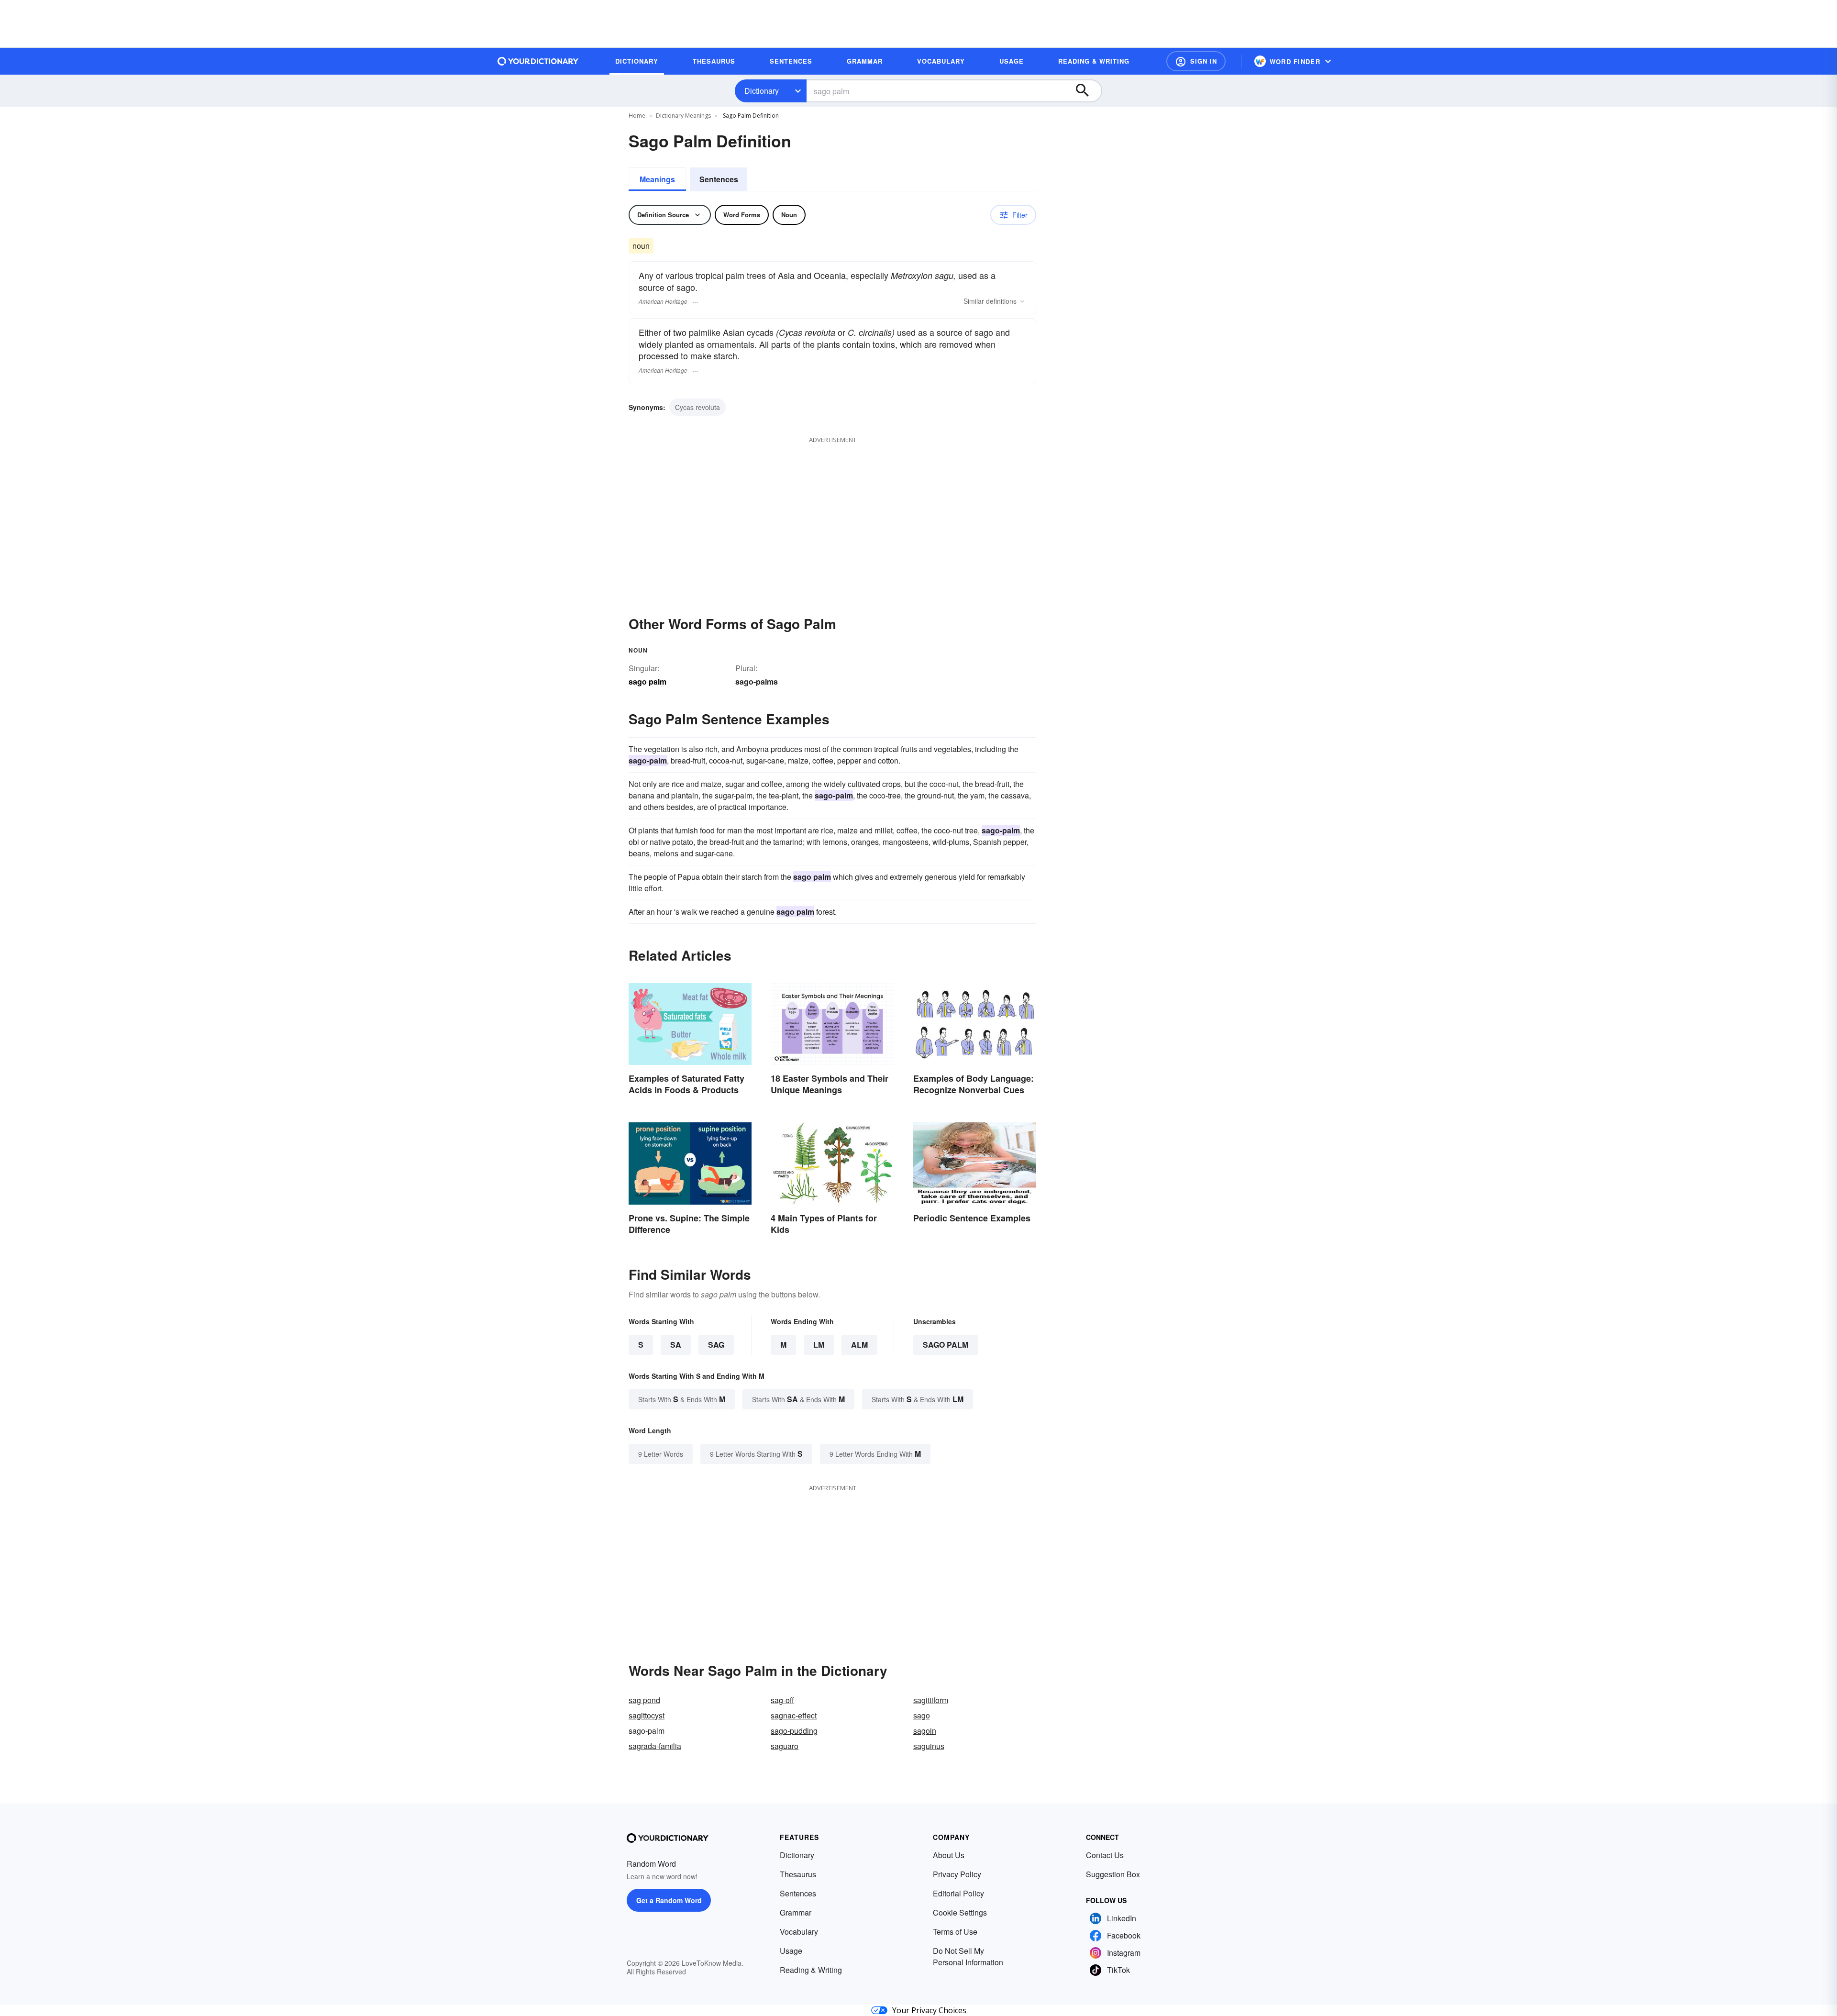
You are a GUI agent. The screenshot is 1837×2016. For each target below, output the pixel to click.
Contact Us (1105, 1855)
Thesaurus (798, 1874)
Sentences (719, 179)
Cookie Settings (960, 1912)
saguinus (929, 1746)
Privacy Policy (957, 1874)
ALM (859, 1345)
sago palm (946, 1345)
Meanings (657, 179)
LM (819, 1345)
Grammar (796, 1912)
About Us (949, 1855)
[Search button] (1087, 91)
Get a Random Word (669, 1900)
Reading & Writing (811, 1970)
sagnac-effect (794, 1715)
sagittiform (931, 1700)
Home (637, 116)
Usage (791, 1951)
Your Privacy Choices (929, 2010)
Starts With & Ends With (682, 1399)
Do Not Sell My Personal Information (968, 1956)
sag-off (782, 1700)
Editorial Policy (958, 1893)
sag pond (644, 1700)
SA (676, 1345)
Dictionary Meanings (683, 116)
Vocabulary (799, 1932)
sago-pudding (794, 1731)
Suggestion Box (1113, 1874)
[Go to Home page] (538, 61)
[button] (1196, 61)
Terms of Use (955, 1932)
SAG (716, 1345)
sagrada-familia (655, 1746)
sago (922, 1715)
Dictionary (762, 91)
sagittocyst (647, 1715)
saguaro (785, 1746)
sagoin (925, 1731)
